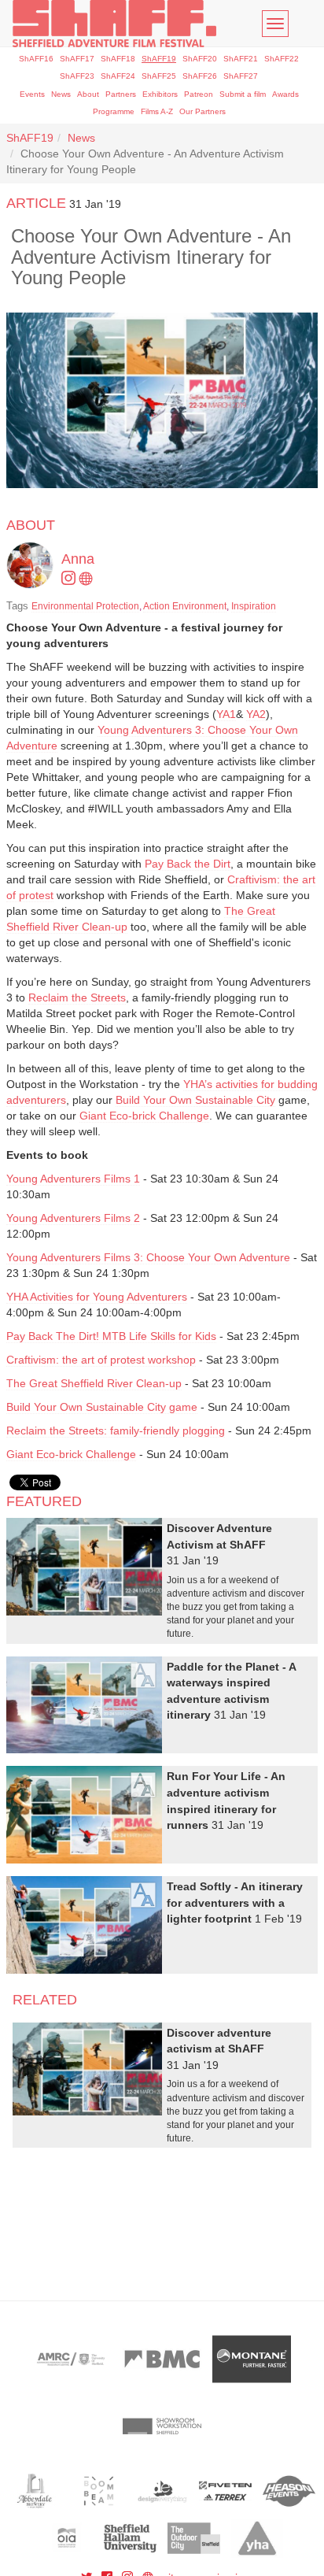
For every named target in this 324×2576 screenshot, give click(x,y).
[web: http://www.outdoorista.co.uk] (87, 579)
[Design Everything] (162, 2491)
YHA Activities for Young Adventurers (97, 1297)
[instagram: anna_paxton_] (70, 579)
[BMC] (162, 2359)
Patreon (199, 94)
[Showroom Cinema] (162, 2426)
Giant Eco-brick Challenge (144, 1116)
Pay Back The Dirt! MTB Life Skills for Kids (111, 1336)
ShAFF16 (36, 59)
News (61, 94)
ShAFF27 (241, 76)
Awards (285, 94)
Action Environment (185, 606)
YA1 (226, 714)
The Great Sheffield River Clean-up (94, 1383)
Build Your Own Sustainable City (195, 1100)
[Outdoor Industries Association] (67, 2538)
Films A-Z (157, 111)
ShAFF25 (159, 76)
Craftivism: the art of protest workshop (101, 1360)
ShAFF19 (159, 59)
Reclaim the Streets (77, 997)
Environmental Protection (85, 606)
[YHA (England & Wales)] (258, 2538)
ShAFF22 (282, 59)
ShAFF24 (118, 76)
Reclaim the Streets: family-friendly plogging (116, 1430)
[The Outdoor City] (194, 2538)
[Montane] (252, 2359)
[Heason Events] (289, 2491)
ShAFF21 (241, 59)
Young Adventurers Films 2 (73, 1218)
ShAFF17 (77, 59)
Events (32, 94)
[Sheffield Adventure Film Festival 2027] (114, 24)
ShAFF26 (200, 76)
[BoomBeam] (99, 2491)
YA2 (256, 714)
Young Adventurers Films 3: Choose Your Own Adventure (148, 1257)
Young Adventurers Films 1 (73, 1179)
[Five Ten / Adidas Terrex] (225, 2491)
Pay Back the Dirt (188, 864)
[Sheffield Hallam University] (130, 2538)
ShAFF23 (77, 76)
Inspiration (254, 606)
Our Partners (202, 111)
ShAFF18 (118, 59)
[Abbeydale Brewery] (35, 2491)
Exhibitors (160, 94)
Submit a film (243, 94)
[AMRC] (72, 2359)
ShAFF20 (200, 59)
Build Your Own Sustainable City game (102, 1407)
